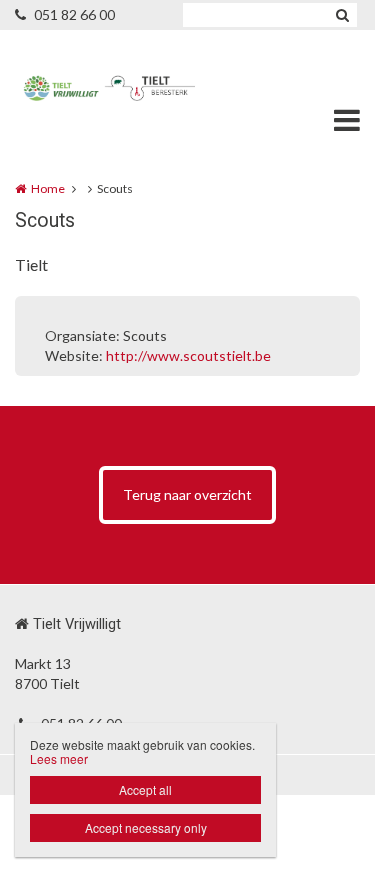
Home (48, 188)
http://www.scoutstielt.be (188, 355)
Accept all (145, 789)
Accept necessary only (146, 827)
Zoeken (342, 15)
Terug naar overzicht (187, 494)
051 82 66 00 (74, 14)
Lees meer (59, 758)
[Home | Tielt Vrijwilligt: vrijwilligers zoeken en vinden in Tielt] (187, 90)
